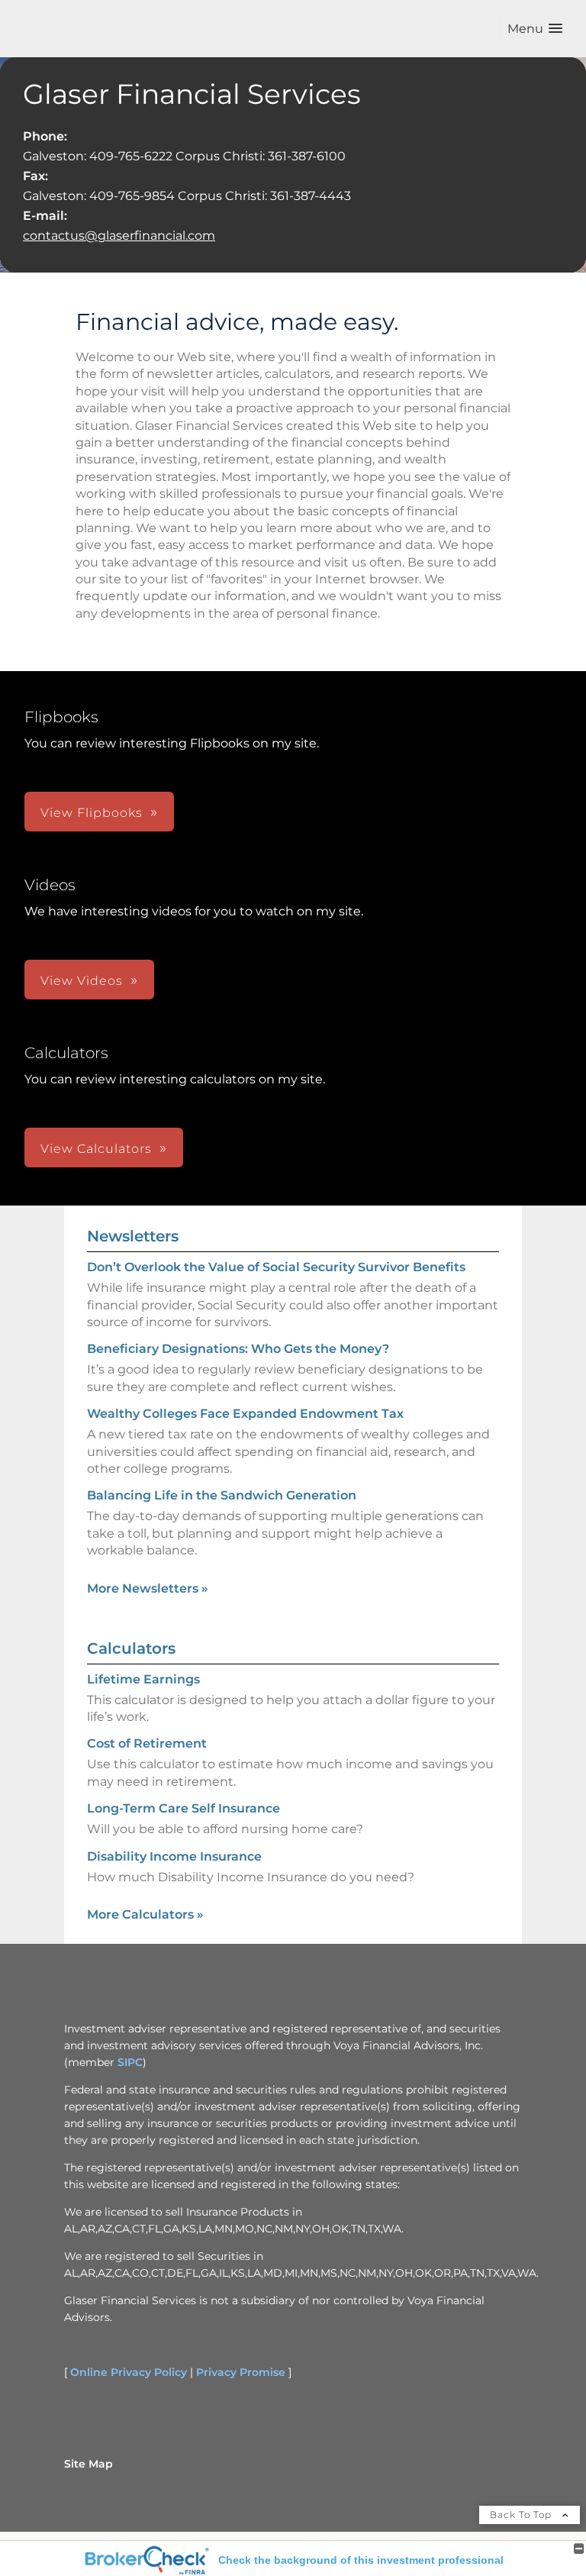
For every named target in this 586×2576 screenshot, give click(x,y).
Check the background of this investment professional (361, 2560)
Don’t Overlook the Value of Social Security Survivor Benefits (276, 1267)
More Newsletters (148, 1588)
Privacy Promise (241, 2372)
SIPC (130, 2062)
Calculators (131, 1648)
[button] (535, 29)
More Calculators (145, 1914)
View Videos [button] (82, 981)
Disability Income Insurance (174, 1856)
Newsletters (133, 1236)
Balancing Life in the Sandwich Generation (222, 1495)
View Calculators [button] (96, 1149)
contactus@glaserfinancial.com (119, 236)
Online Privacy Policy (129, 2372)
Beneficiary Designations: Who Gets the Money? (238, 1349)
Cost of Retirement (147, 1743)
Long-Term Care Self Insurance (184, 1808)
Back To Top (522, 2515)
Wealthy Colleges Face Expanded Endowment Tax (245, 1414)
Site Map (89, 2464)
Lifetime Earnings (143, 1679)
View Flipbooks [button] (92, 813)
